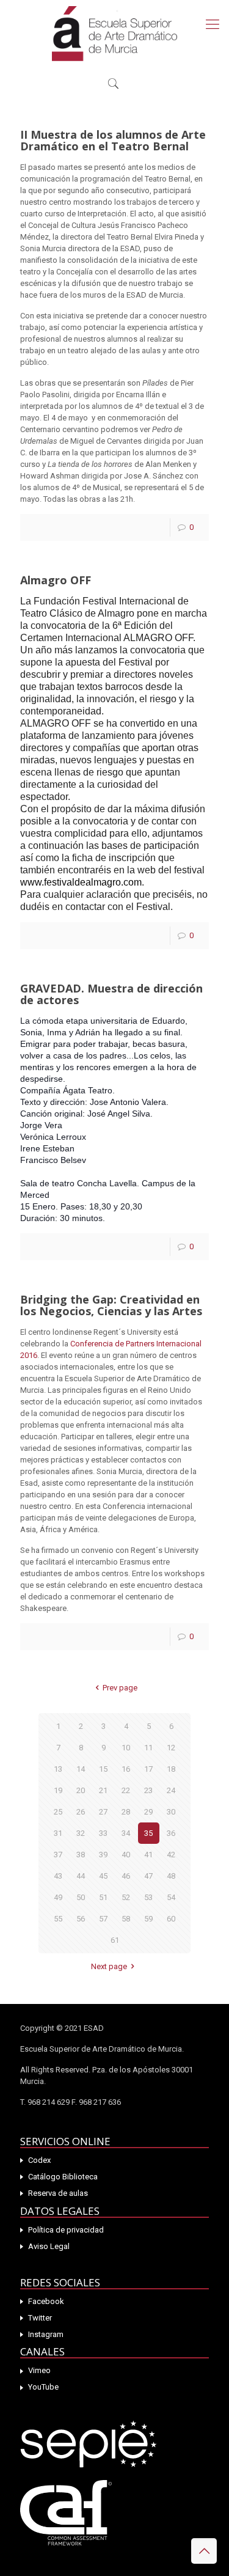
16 (126, 1769)
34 (126, 1833)
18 (171, 1769)
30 (171, 1812)
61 (115, 1940)
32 (81, 1833)
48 (171, 1876)
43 (58, 1876)
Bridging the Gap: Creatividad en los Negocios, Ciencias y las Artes (111, 1305)
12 (171, 1748)
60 (171, 1919)
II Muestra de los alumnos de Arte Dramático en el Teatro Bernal (113, 140)
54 (171, 1897)
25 (58, 1812)
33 (103, 1833)
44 (81, 1876)
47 (148, 1876)
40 (126, 1855)
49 (58, 1897)
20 (81, 1790)
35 (148, 1833)
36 (171, 1833)
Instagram (46, 2334)
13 (58, 1769)
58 (126, 1919)
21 (103, 1790)
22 (126, 1790)
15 (103, 1769)
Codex (39, 2160)
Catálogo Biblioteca (63, 2177)
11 (148, 1748)
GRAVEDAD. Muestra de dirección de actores (111, 994)
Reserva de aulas (58, 2193)
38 (81, 1855)
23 (148, 1790)
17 (148, 1769)
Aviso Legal (49, 2246)
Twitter (40, 2318)
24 (171, 1790)
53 (148, 1897)
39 (103, 1855)
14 (81, 1769)
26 (81, 1812)
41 (148, 1855)
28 (126, 1812)
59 (148, 1919)
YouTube (43, 2387)
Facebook (46, 2301)
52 (126, 1897)
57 (103, 1919)
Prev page (120, 1688)
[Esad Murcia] (114, 34)
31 (58, 1833)
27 (103, 1812)
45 (103, 1876)
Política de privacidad (66, 2230)
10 (126, 1748)
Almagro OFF (56, 580)
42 (171, 1855)
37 (58, 1855)
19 (58, 1790)
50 (81, 1897)
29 (148, 1812)
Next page (109, 1966)
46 (126, 1876)
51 (103, 1897)
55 (58, 1919)
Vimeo (39, 2370)
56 (81, 1919)
